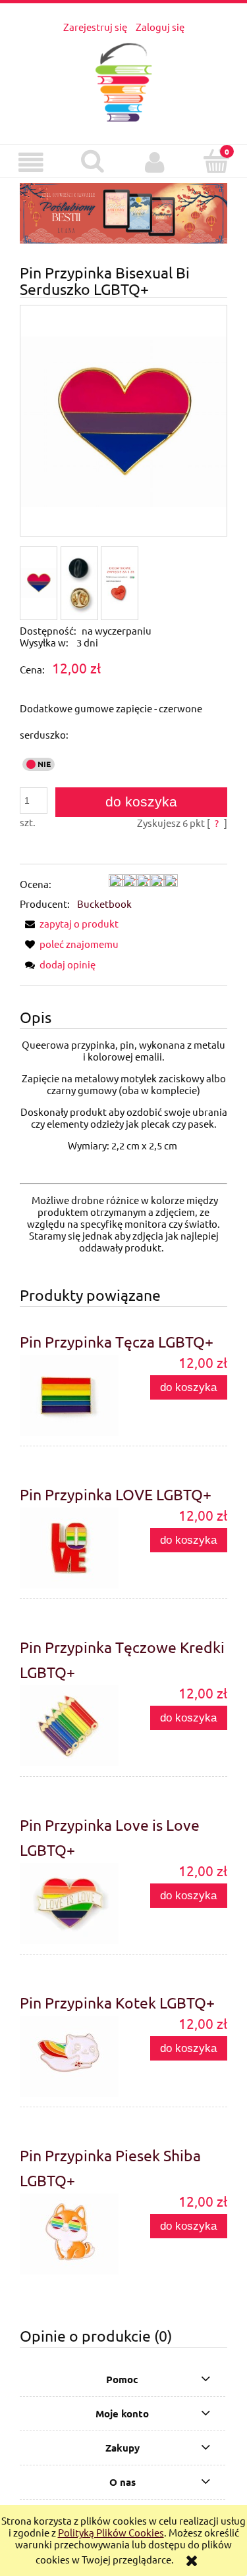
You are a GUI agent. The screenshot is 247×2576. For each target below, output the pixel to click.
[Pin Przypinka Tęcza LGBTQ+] (72, 1395)
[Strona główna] (123, 79)
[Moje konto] (155, 163)
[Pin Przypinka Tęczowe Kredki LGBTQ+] (72, 1726)
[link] (123, 213)
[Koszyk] (216, 162)
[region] (123, 213)
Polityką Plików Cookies (111, 2532)
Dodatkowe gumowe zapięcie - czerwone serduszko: (111, 721)
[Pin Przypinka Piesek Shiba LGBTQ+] (72, 2234)
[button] (31, 163)
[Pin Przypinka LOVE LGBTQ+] (72, 1548)
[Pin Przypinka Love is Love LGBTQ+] (72, 1904)
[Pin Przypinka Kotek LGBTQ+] (72, 2056)
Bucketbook (104, 904)
